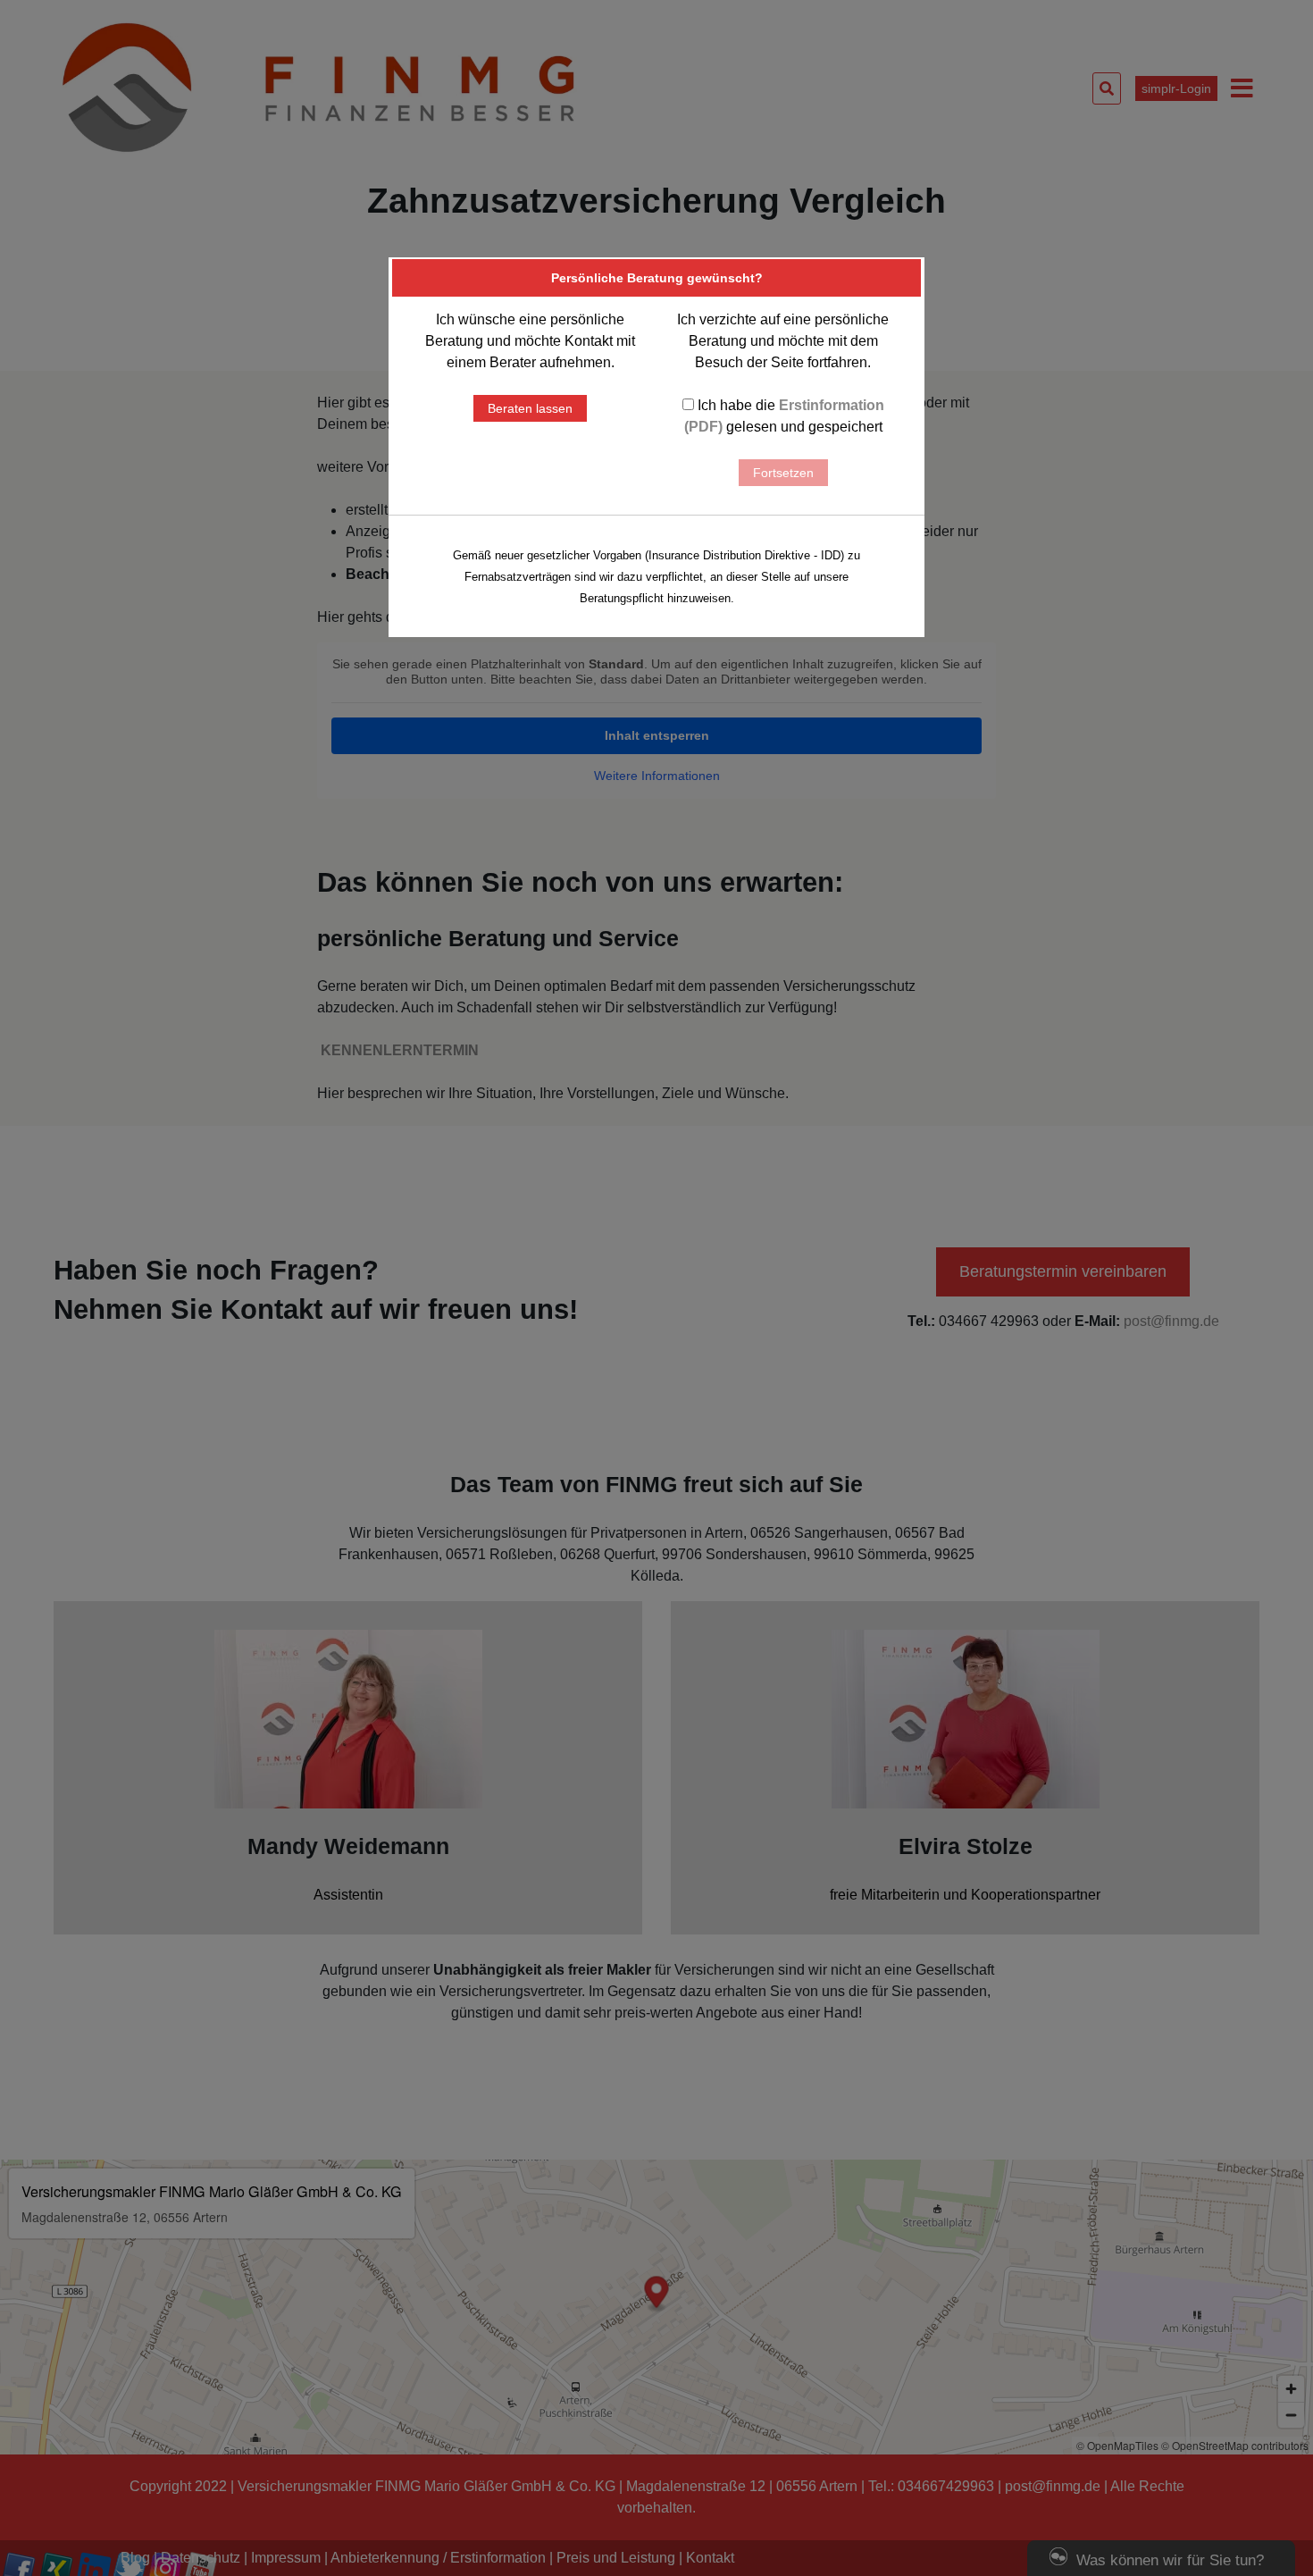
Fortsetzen (783, 473)
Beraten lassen (530, 408)
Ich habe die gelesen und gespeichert (784, 416)
